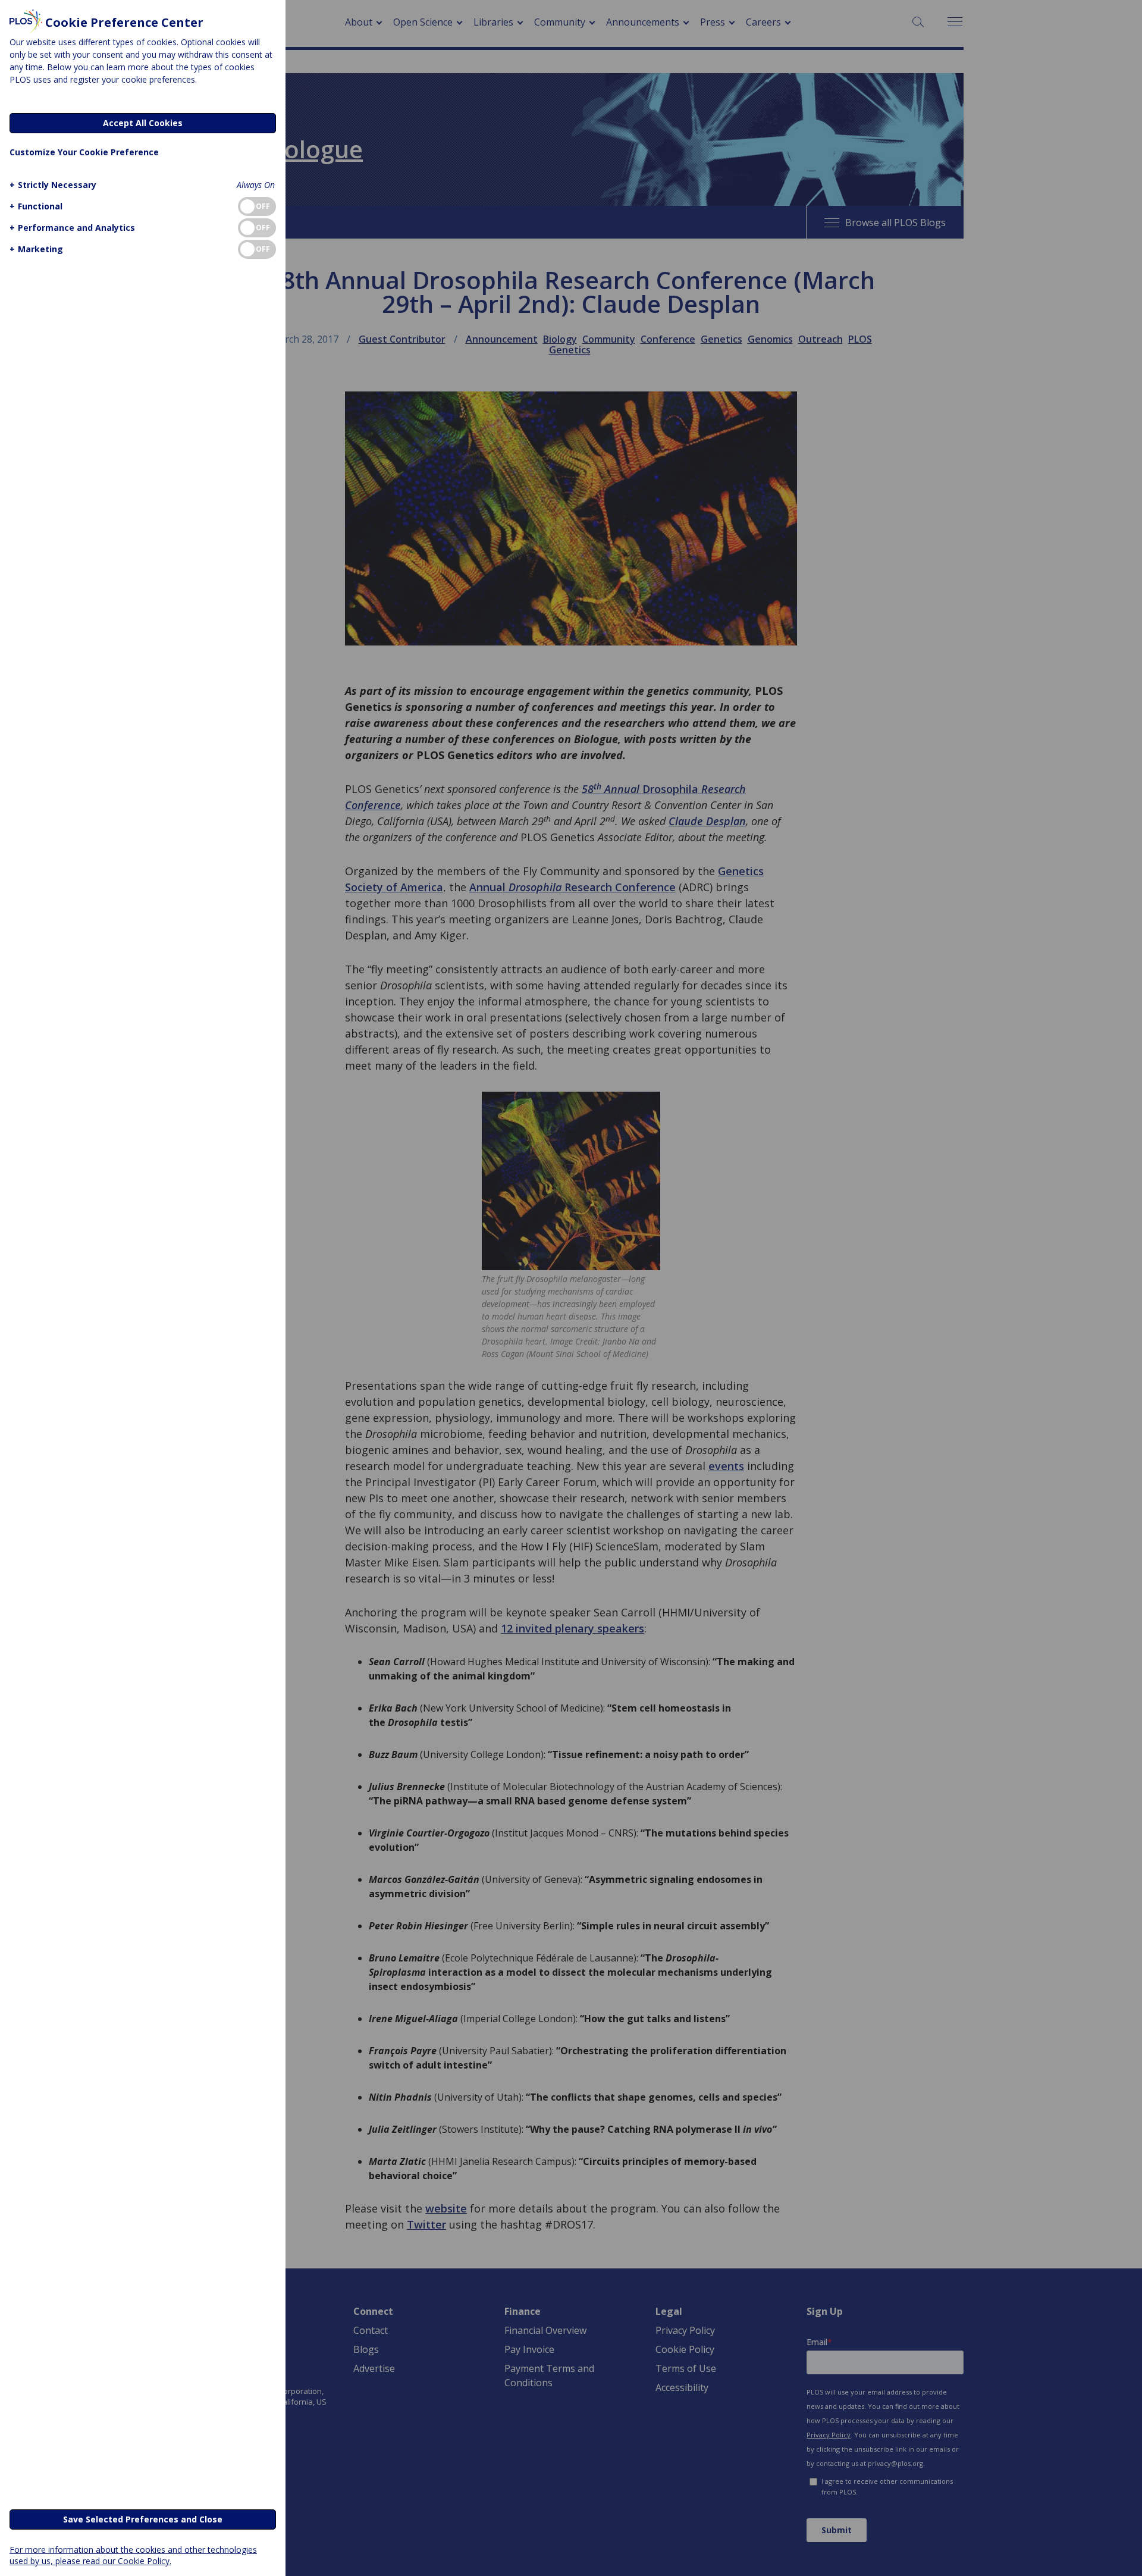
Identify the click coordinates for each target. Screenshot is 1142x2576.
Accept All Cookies (143, 123)
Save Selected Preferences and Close (143, 2519)
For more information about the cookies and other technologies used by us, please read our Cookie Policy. (133, 2555)
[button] (53, 185)
